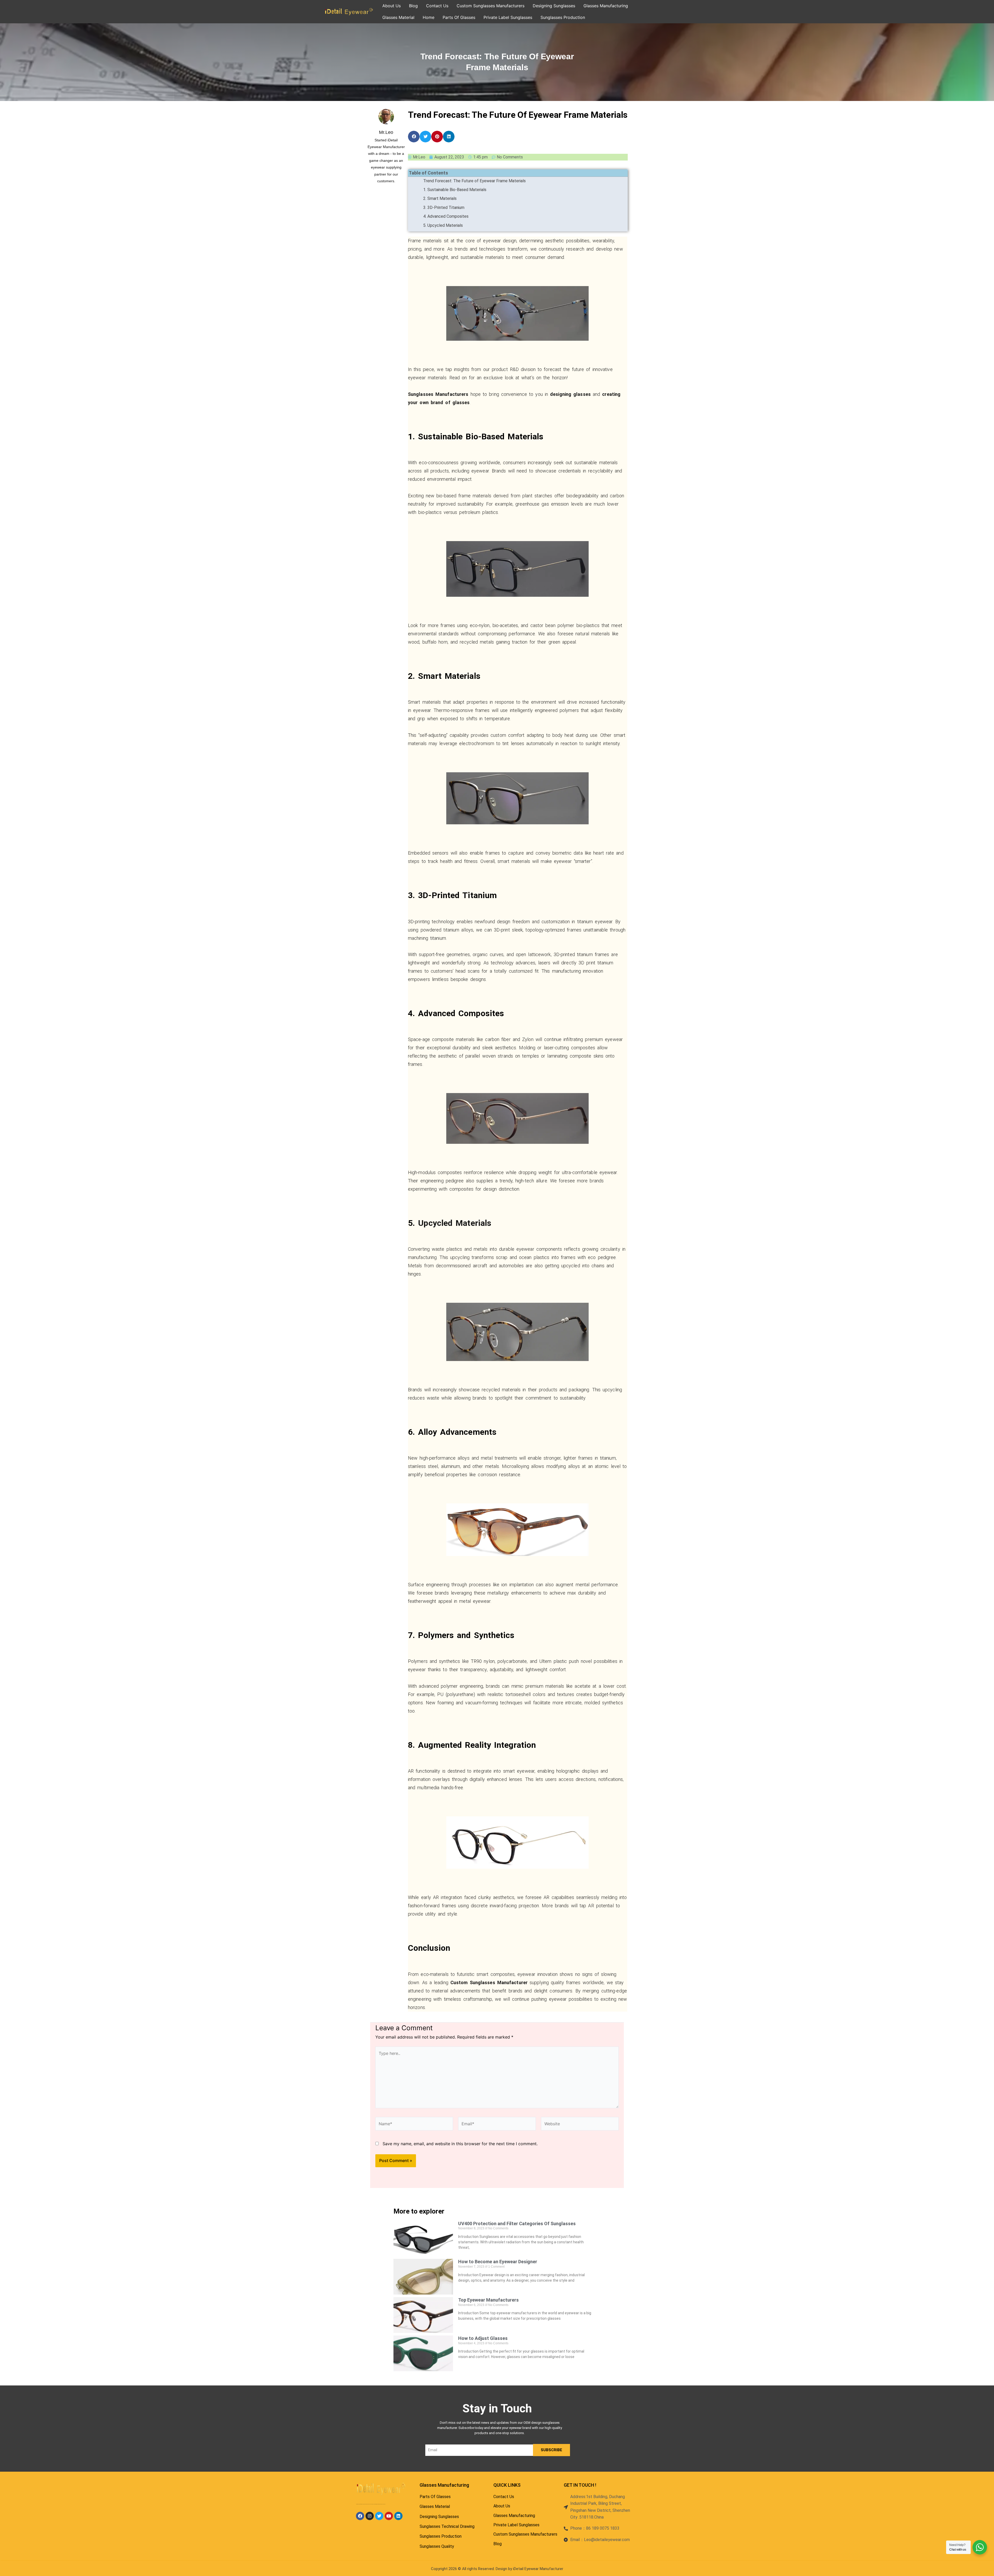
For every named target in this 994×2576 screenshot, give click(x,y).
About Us (392, 6)
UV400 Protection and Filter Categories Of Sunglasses (517, 2224)
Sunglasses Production (563, 17)
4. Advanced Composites (446, 216)
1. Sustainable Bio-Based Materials (455, 190)
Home (429, 17)
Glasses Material (398, 17)
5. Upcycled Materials (443, 225)
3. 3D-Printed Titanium (444, 208)
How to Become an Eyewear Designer (498, 2262)
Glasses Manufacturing (606, 6)
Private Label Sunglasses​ (508, 17)
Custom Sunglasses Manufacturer (489, 1982)
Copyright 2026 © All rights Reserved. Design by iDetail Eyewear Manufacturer (497, 2569)
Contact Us (437, 6)
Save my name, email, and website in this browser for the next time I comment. (460, 2144)
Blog (413, 6)
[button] (414, 137)
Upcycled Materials (455, 1223)
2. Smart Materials (440, 198)
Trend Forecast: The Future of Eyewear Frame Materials (474, 181)
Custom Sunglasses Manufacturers (491, 6)
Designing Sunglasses (554, 6)
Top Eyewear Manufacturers (488, 2300)
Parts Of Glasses (459, 17)
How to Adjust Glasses (483, 2338)
